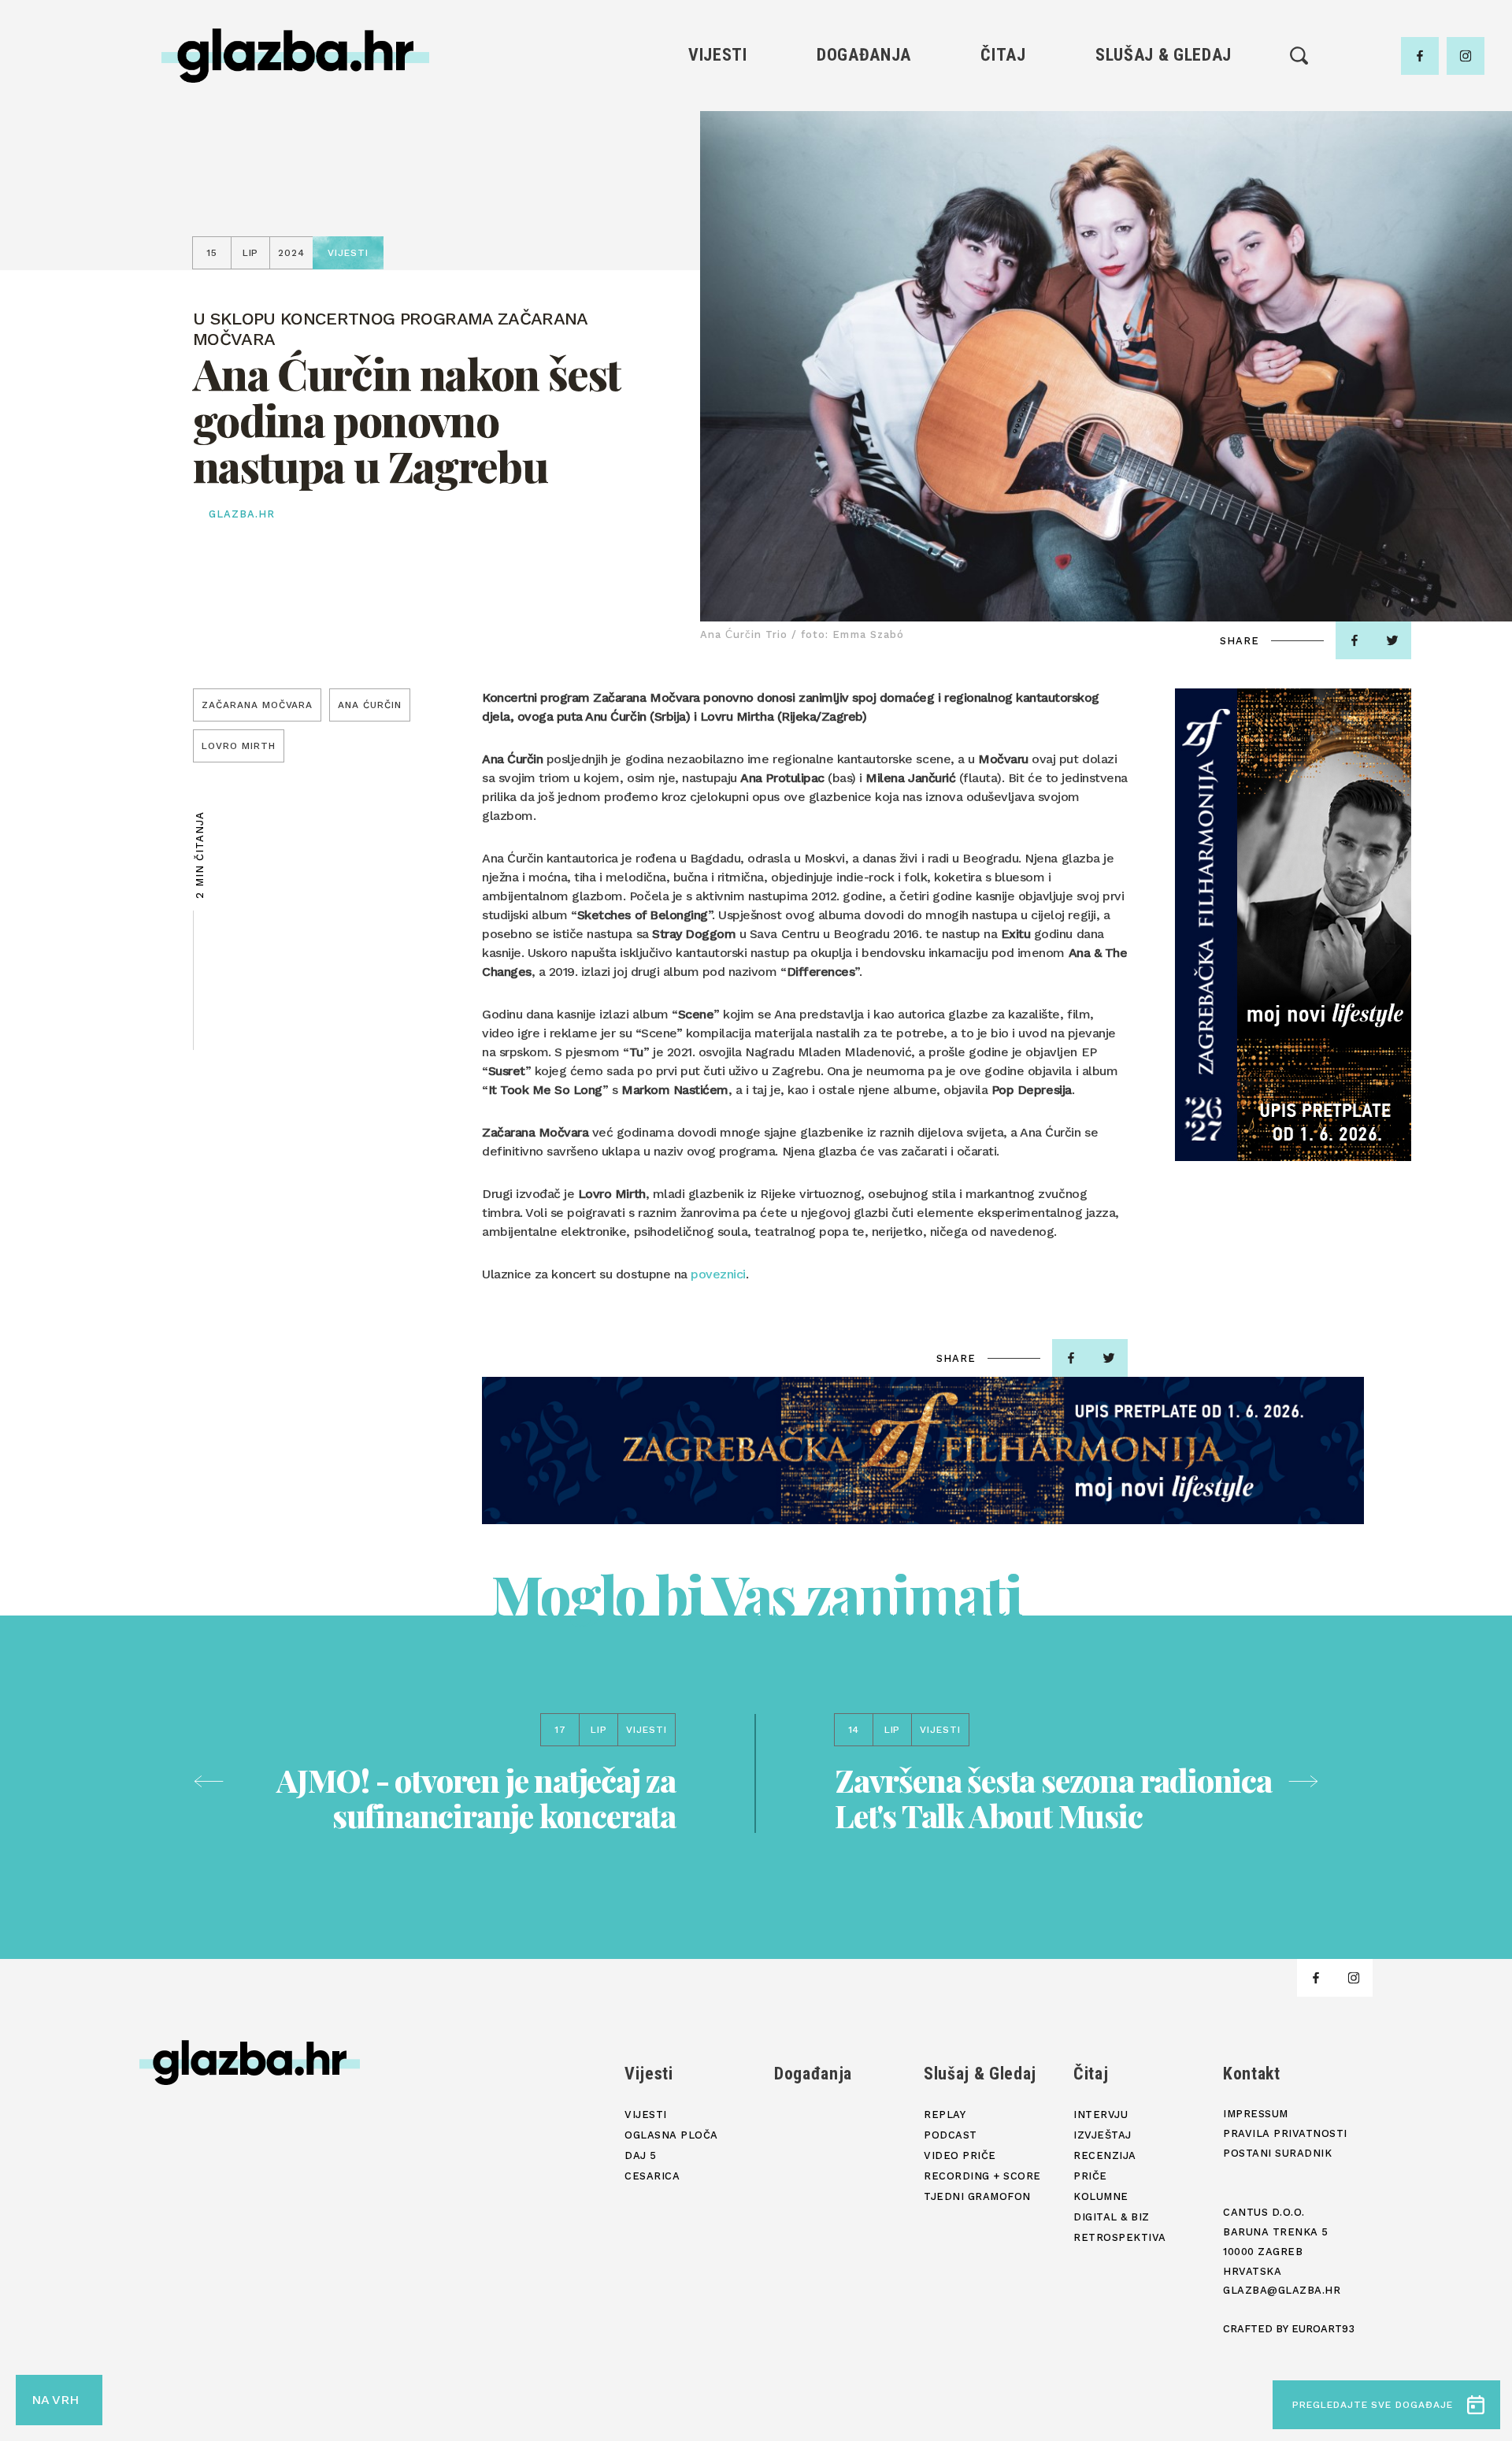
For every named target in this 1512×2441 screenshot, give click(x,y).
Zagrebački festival (718, 156)
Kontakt (1252, 2074)
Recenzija (1003, 156)
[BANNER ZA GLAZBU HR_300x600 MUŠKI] (1293, 925)
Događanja (864, 55)
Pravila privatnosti (1285, 2133)
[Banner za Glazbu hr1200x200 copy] (923, 1451)
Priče (1003, 183)
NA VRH (55, 2400)
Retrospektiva (1003, 263)
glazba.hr (242, 514)
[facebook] (1420, 56)
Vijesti (718, 55)
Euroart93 (1323, 2329)
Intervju (1004, 103)
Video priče (1163, 183)
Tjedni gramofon (1164, 130)
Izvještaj (1003, 130)
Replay (1164, 103)
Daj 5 (718, 210)
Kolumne (1003, 210)
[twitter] (1392, 640)
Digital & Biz (1003, 237)
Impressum (1256, 2114)
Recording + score (1164, 210)
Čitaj (1003, 55)
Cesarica (717, 183)
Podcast (1163, 156)
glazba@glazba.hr (1282, 2290)
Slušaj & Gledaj (1164, 55)
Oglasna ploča (718, 130)
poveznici (718, 1274)
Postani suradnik (1277, 2153)
